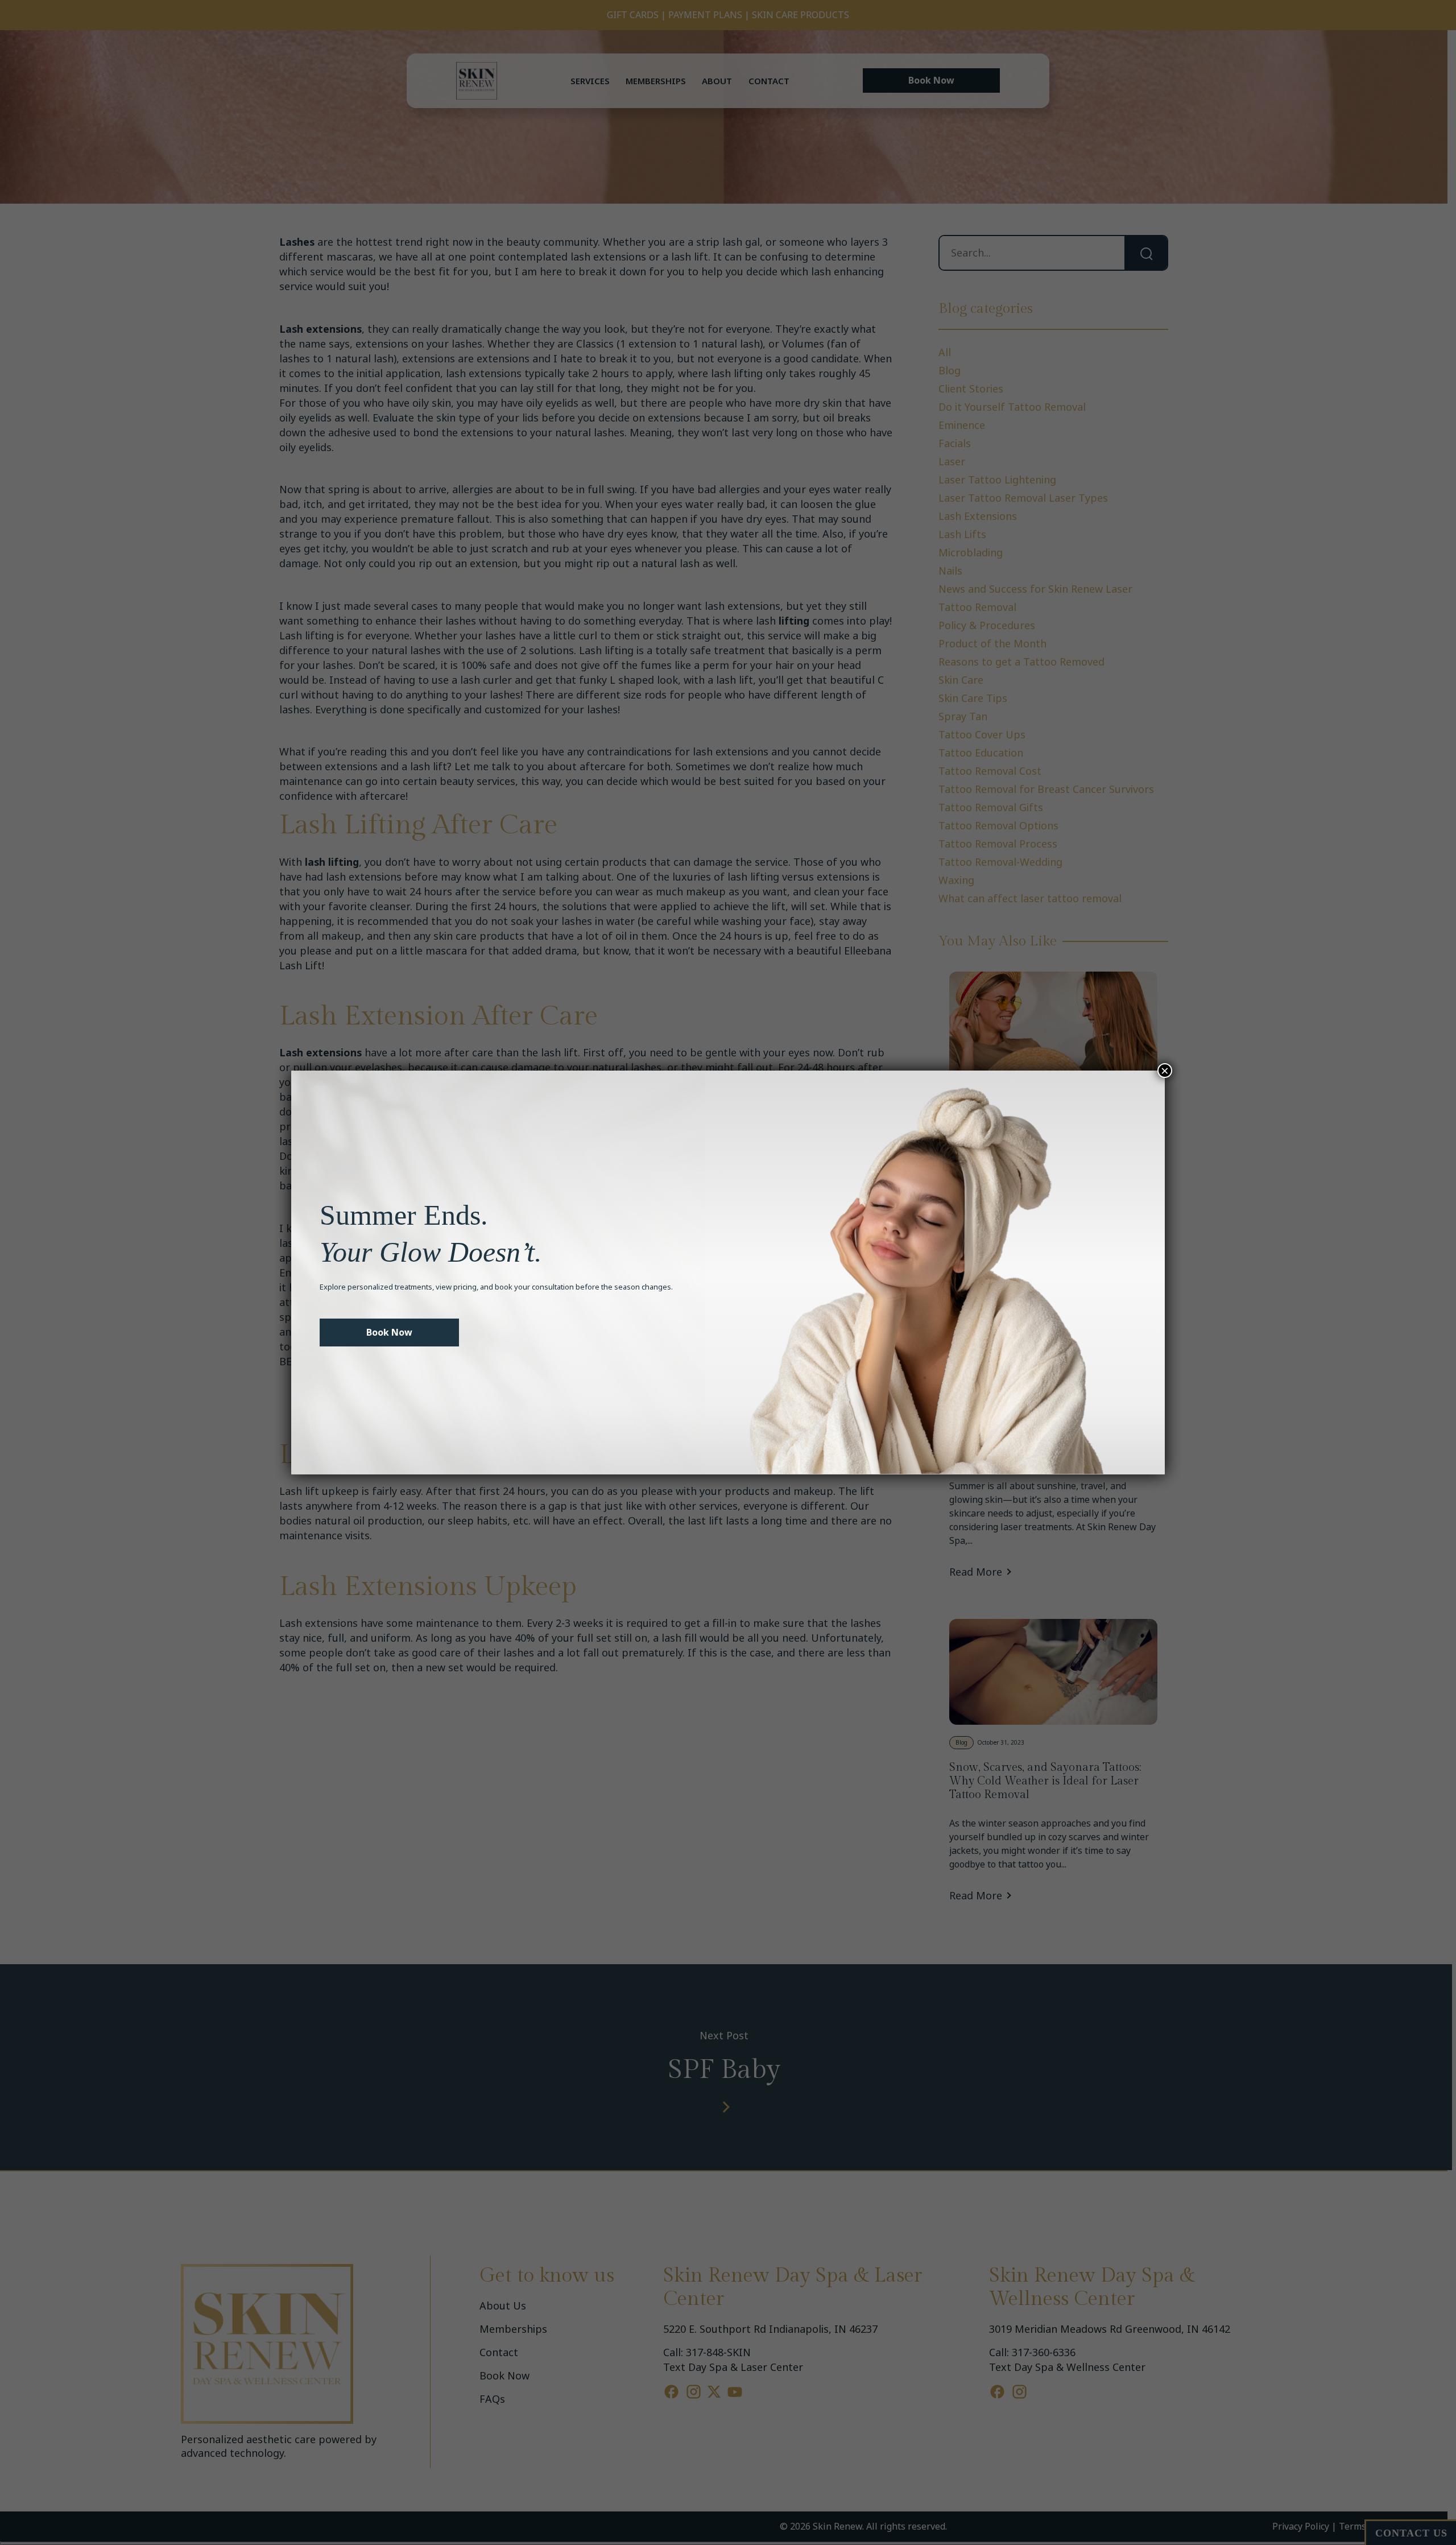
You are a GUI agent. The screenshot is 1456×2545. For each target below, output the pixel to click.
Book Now (389, 1333)
